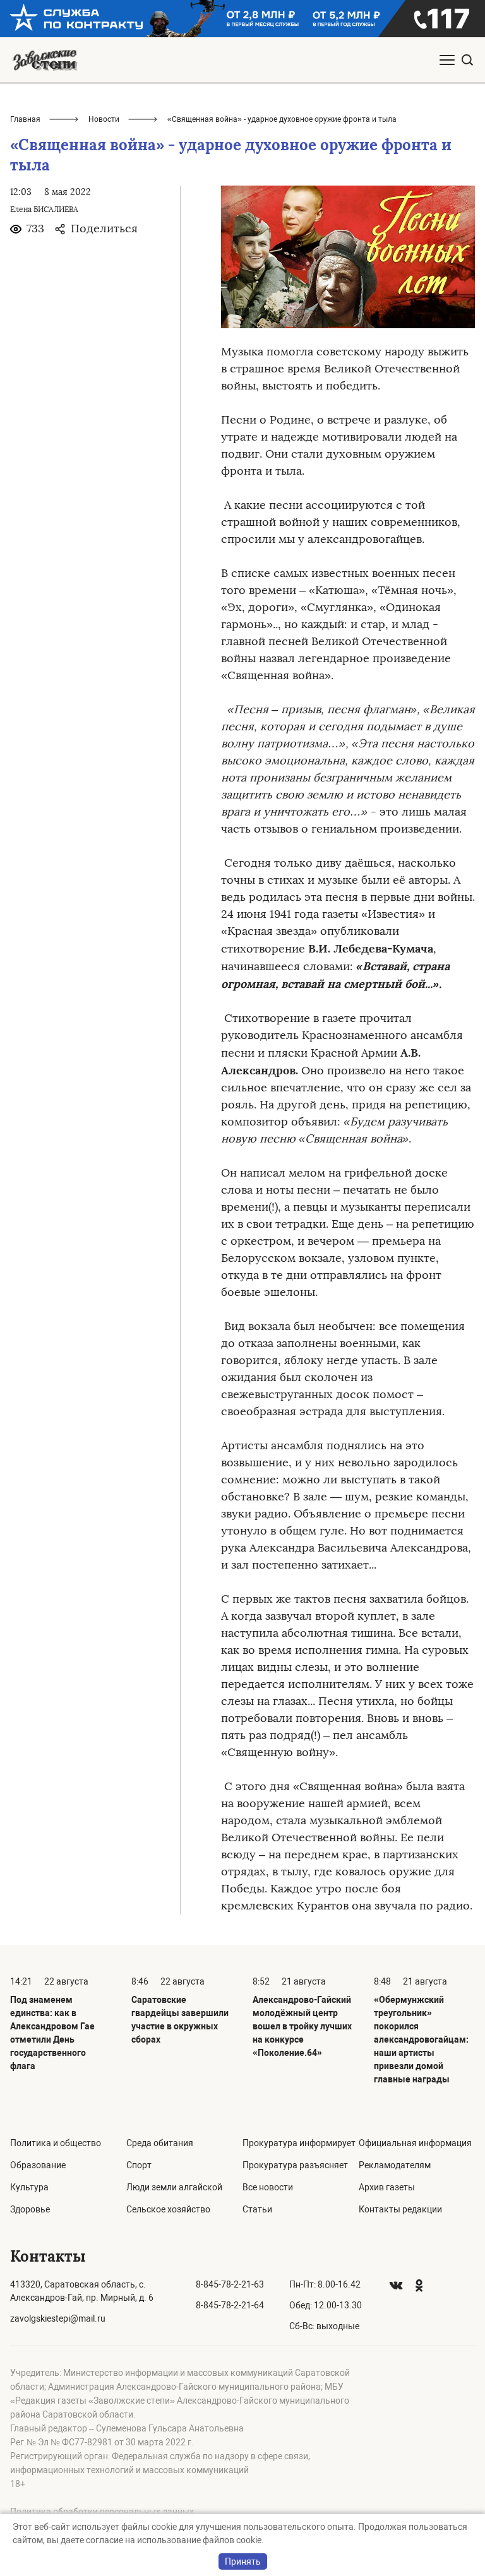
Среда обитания (160, 2143)
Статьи (257, 2209)
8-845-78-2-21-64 (230, 2305)
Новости (104, 119)
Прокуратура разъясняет (295, 2165)
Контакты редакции (400, 2209)
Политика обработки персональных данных (102, 2512)
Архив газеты (387, 2187)
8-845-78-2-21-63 (230, 2284)
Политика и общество (56, 2143)
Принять (243, 2561)
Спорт (139, 2165)
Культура (29, 2187)
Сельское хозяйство (168, 2209)
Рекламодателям (395, 2165)
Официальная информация (415, 2143)
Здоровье (30, 2209)
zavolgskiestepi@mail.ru (58, 2318)
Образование (38, 2165)
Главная (25, 119)
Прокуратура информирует (299, 2143)
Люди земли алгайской (174, 2187)
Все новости (268, 2187)
